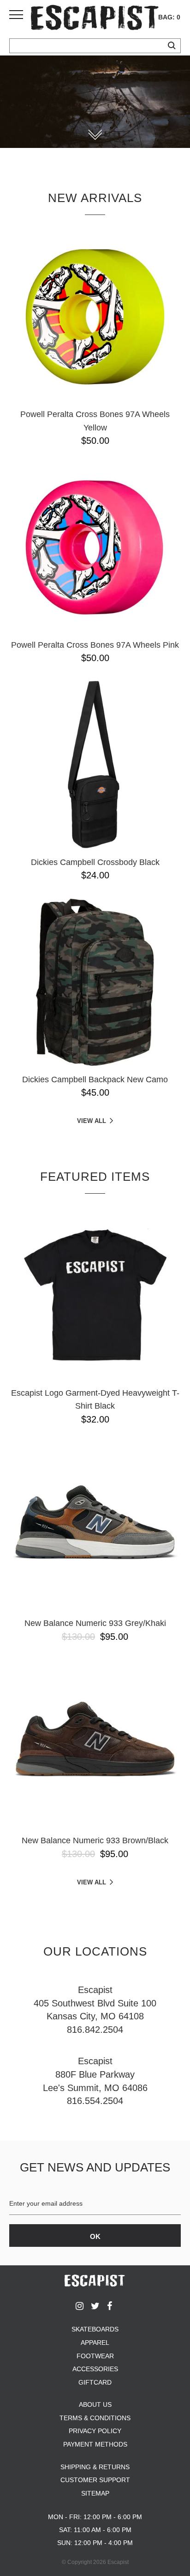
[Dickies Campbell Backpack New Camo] (95, 982)
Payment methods (95, 2444)
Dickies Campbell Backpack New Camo (95, 1079)
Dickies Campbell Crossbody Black (95, 862)
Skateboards (95, 2329)
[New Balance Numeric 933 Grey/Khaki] (95, 1526)
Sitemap (95, 2493)
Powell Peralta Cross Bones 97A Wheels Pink (95, 645)
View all (92, 1121)
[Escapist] (95, 19)
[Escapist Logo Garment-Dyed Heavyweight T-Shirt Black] (95, 1295)
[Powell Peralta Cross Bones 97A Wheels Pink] (95, 547)
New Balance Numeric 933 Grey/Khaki (95, 1623)
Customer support (95, 2480)
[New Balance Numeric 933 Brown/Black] (95, 1743)
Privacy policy (95, 2431)
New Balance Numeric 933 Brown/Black (95, 1840)
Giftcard (95, 2382)
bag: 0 (169, 17)
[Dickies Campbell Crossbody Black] (95, 765)
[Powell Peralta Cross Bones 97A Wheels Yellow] (95, 317)
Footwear (95, 2356)
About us (95, 2404)
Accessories (95, 2369)
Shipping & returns (95, 2467)
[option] (95, 102)
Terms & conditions (95, 2418)
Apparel (95, 2343)
